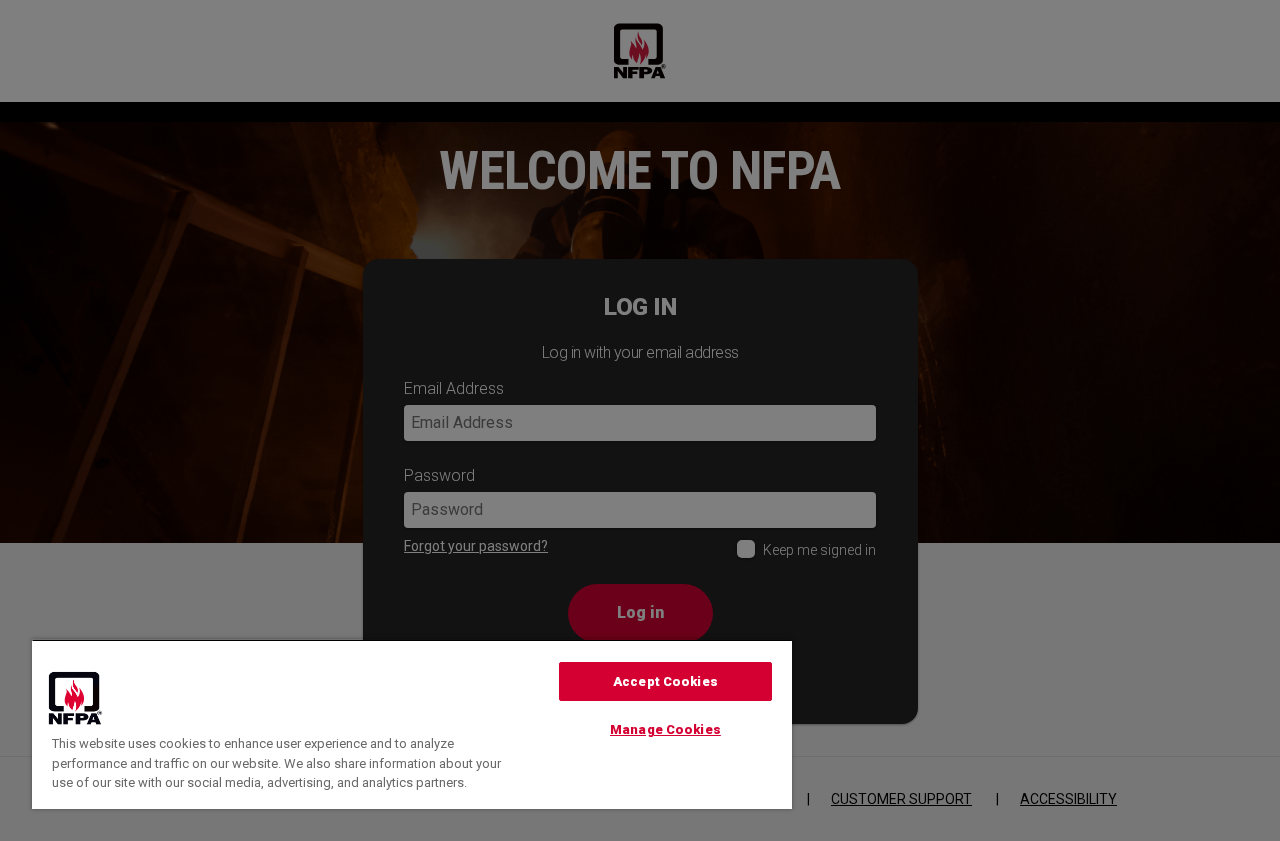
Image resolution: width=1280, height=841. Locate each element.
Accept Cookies (665, 681)
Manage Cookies (665, 729)
